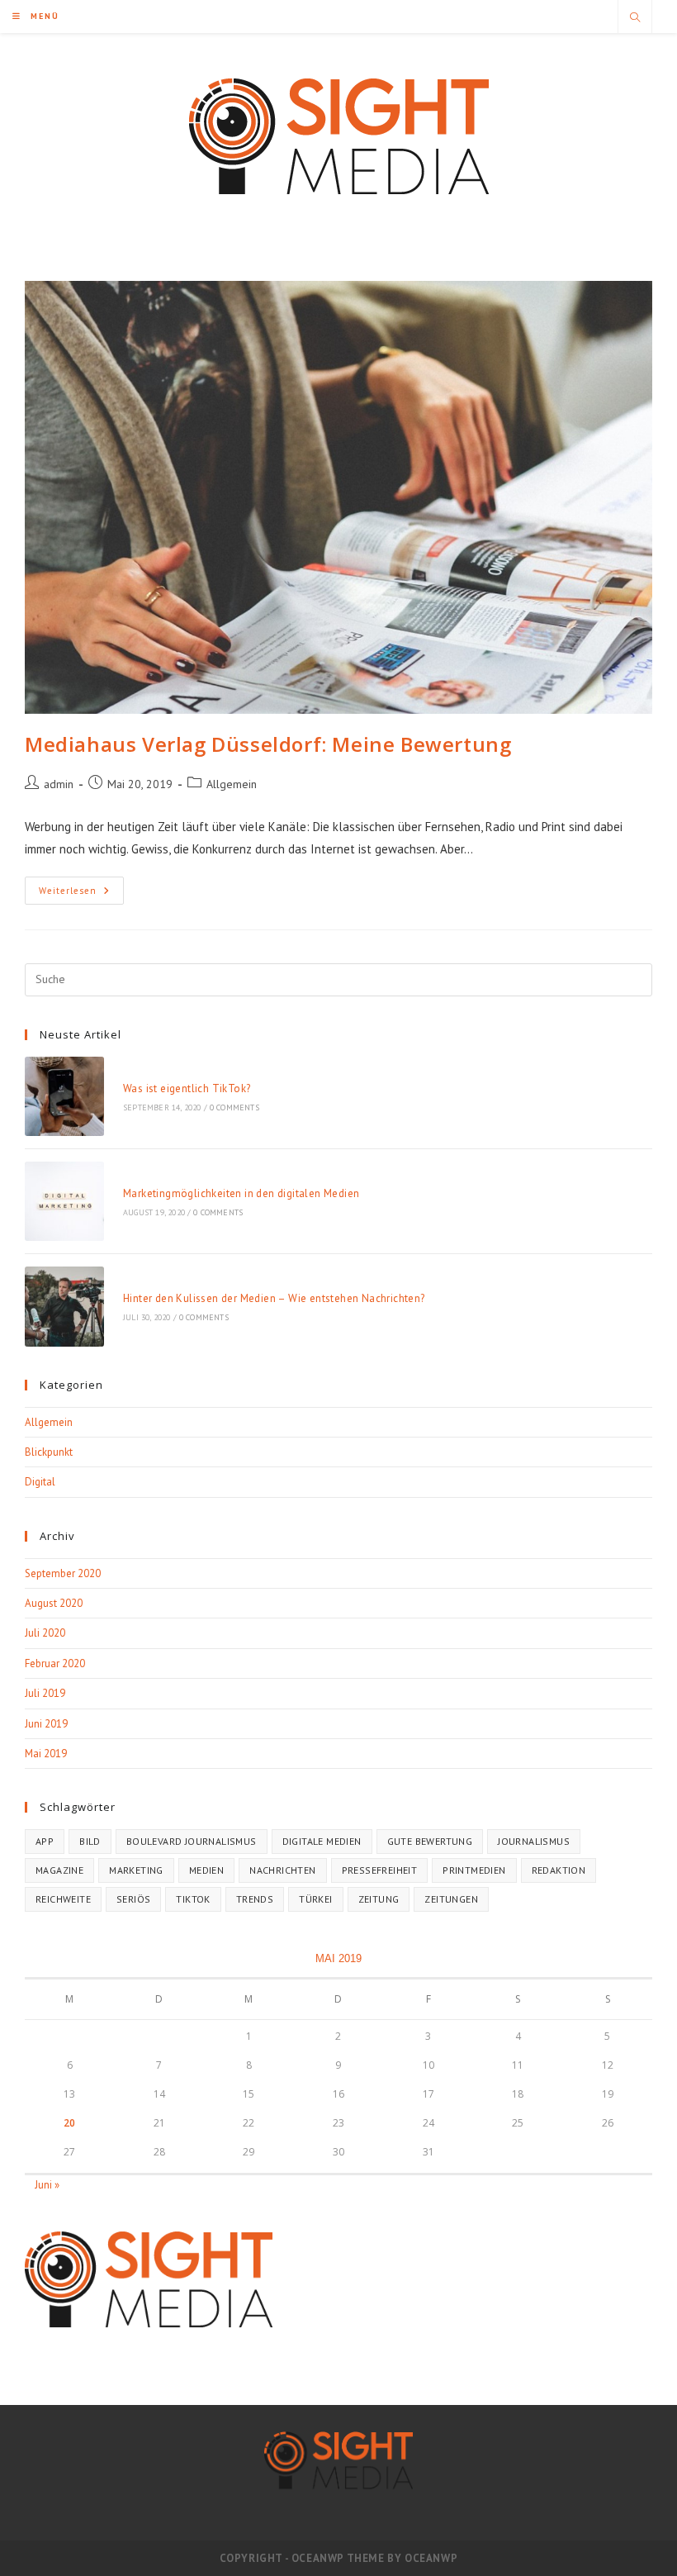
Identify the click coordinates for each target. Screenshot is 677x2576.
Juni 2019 (46, 1724)
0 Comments (234, 1107)
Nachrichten (282, 1870)
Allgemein (232, 784)
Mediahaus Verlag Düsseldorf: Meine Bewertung (268, 744)
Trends (255, 1899)
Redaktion (559, 1870)
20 (69, 2123)
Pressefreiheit (380, 1870)
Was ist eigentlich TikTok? (187, 1088)
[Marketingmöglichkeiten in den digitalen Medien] (64, 1201)
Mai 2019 (46, 1754)
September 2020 (63, 1573)
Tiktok (193, 1899)
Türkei (315, 1899)
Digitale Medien (322, 1841)
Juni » (47, 2185)
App (45, 1841)
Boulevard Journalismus (192, 1841)
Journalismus (534, 1841)
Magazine (59, 1870)
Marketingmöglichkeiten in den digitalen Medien (241, 1193)
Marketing (136, 1870)
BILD (90, 1841)
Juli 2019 (45, 1693)
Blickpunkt (49, 1452)
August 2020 (54, 1603)
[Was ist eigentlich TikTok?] (64, 1096)
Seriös (133, 1899)
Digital (40, 1482)
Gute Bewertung (430, 1841)
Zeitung (379, 1899)
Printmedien (474, 1870)
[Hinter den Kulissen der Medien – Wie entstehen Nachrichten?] (64, 1306)
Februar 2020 (55, 1663)
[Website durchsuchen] (635, 18)
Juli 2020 (45, 1633)
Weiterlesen (81, 894)
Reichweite (63, 1899)
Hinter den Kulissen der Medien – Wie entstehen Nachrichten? (274, 1298)
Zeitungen (451, 1899)
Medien (206, 1870)
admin (59, 784)
